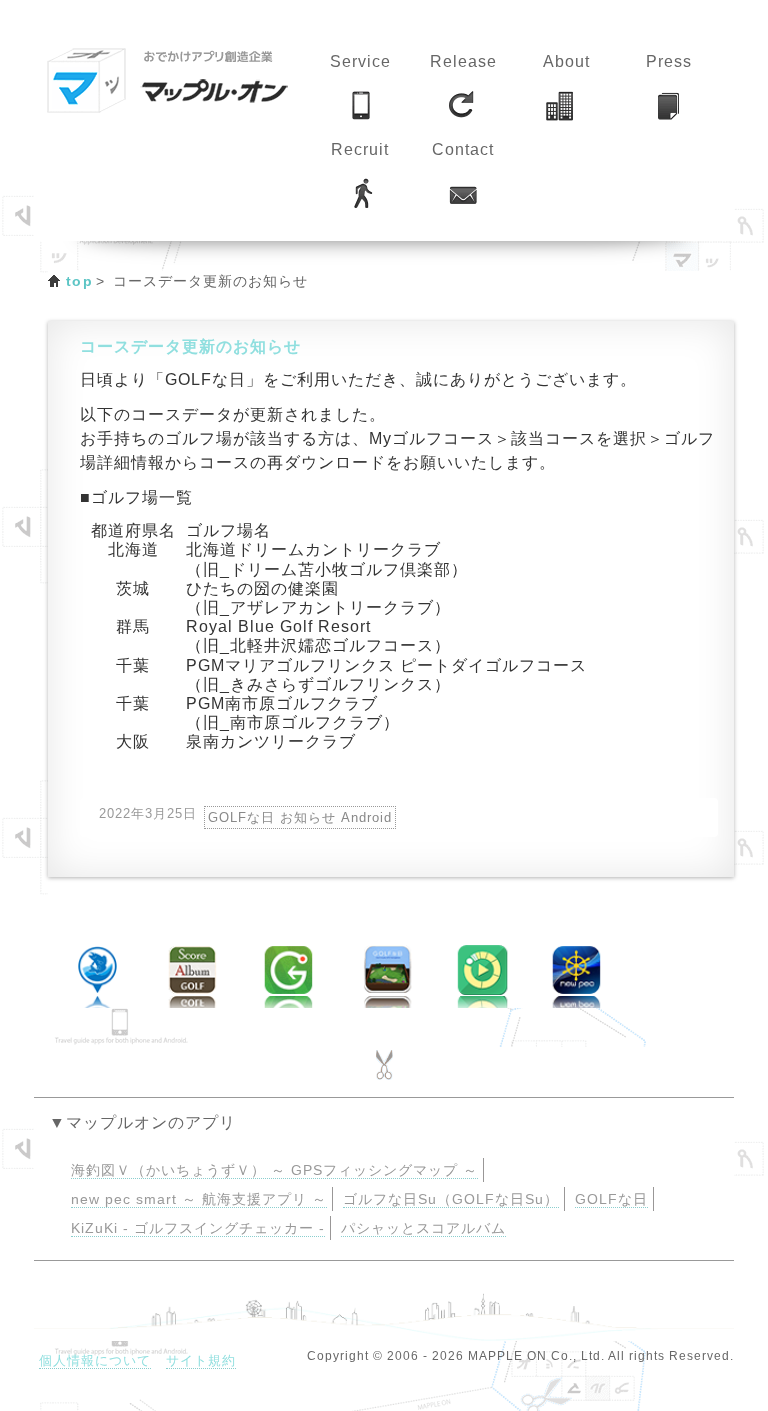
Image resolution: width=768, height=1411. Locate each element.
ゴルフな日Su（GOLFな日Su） (451, 1199)
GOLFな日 (611, 1199)
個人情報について (95, 1360)
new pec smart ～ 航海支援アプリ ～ (199, 1199)
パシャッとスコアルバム (423, 1228)
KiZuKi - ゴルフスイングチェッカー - (198, 1228)
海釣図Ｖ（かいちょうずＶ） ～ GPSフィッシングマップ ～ (274, 1170)
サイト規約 (201, 1360)
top (79, 281)
